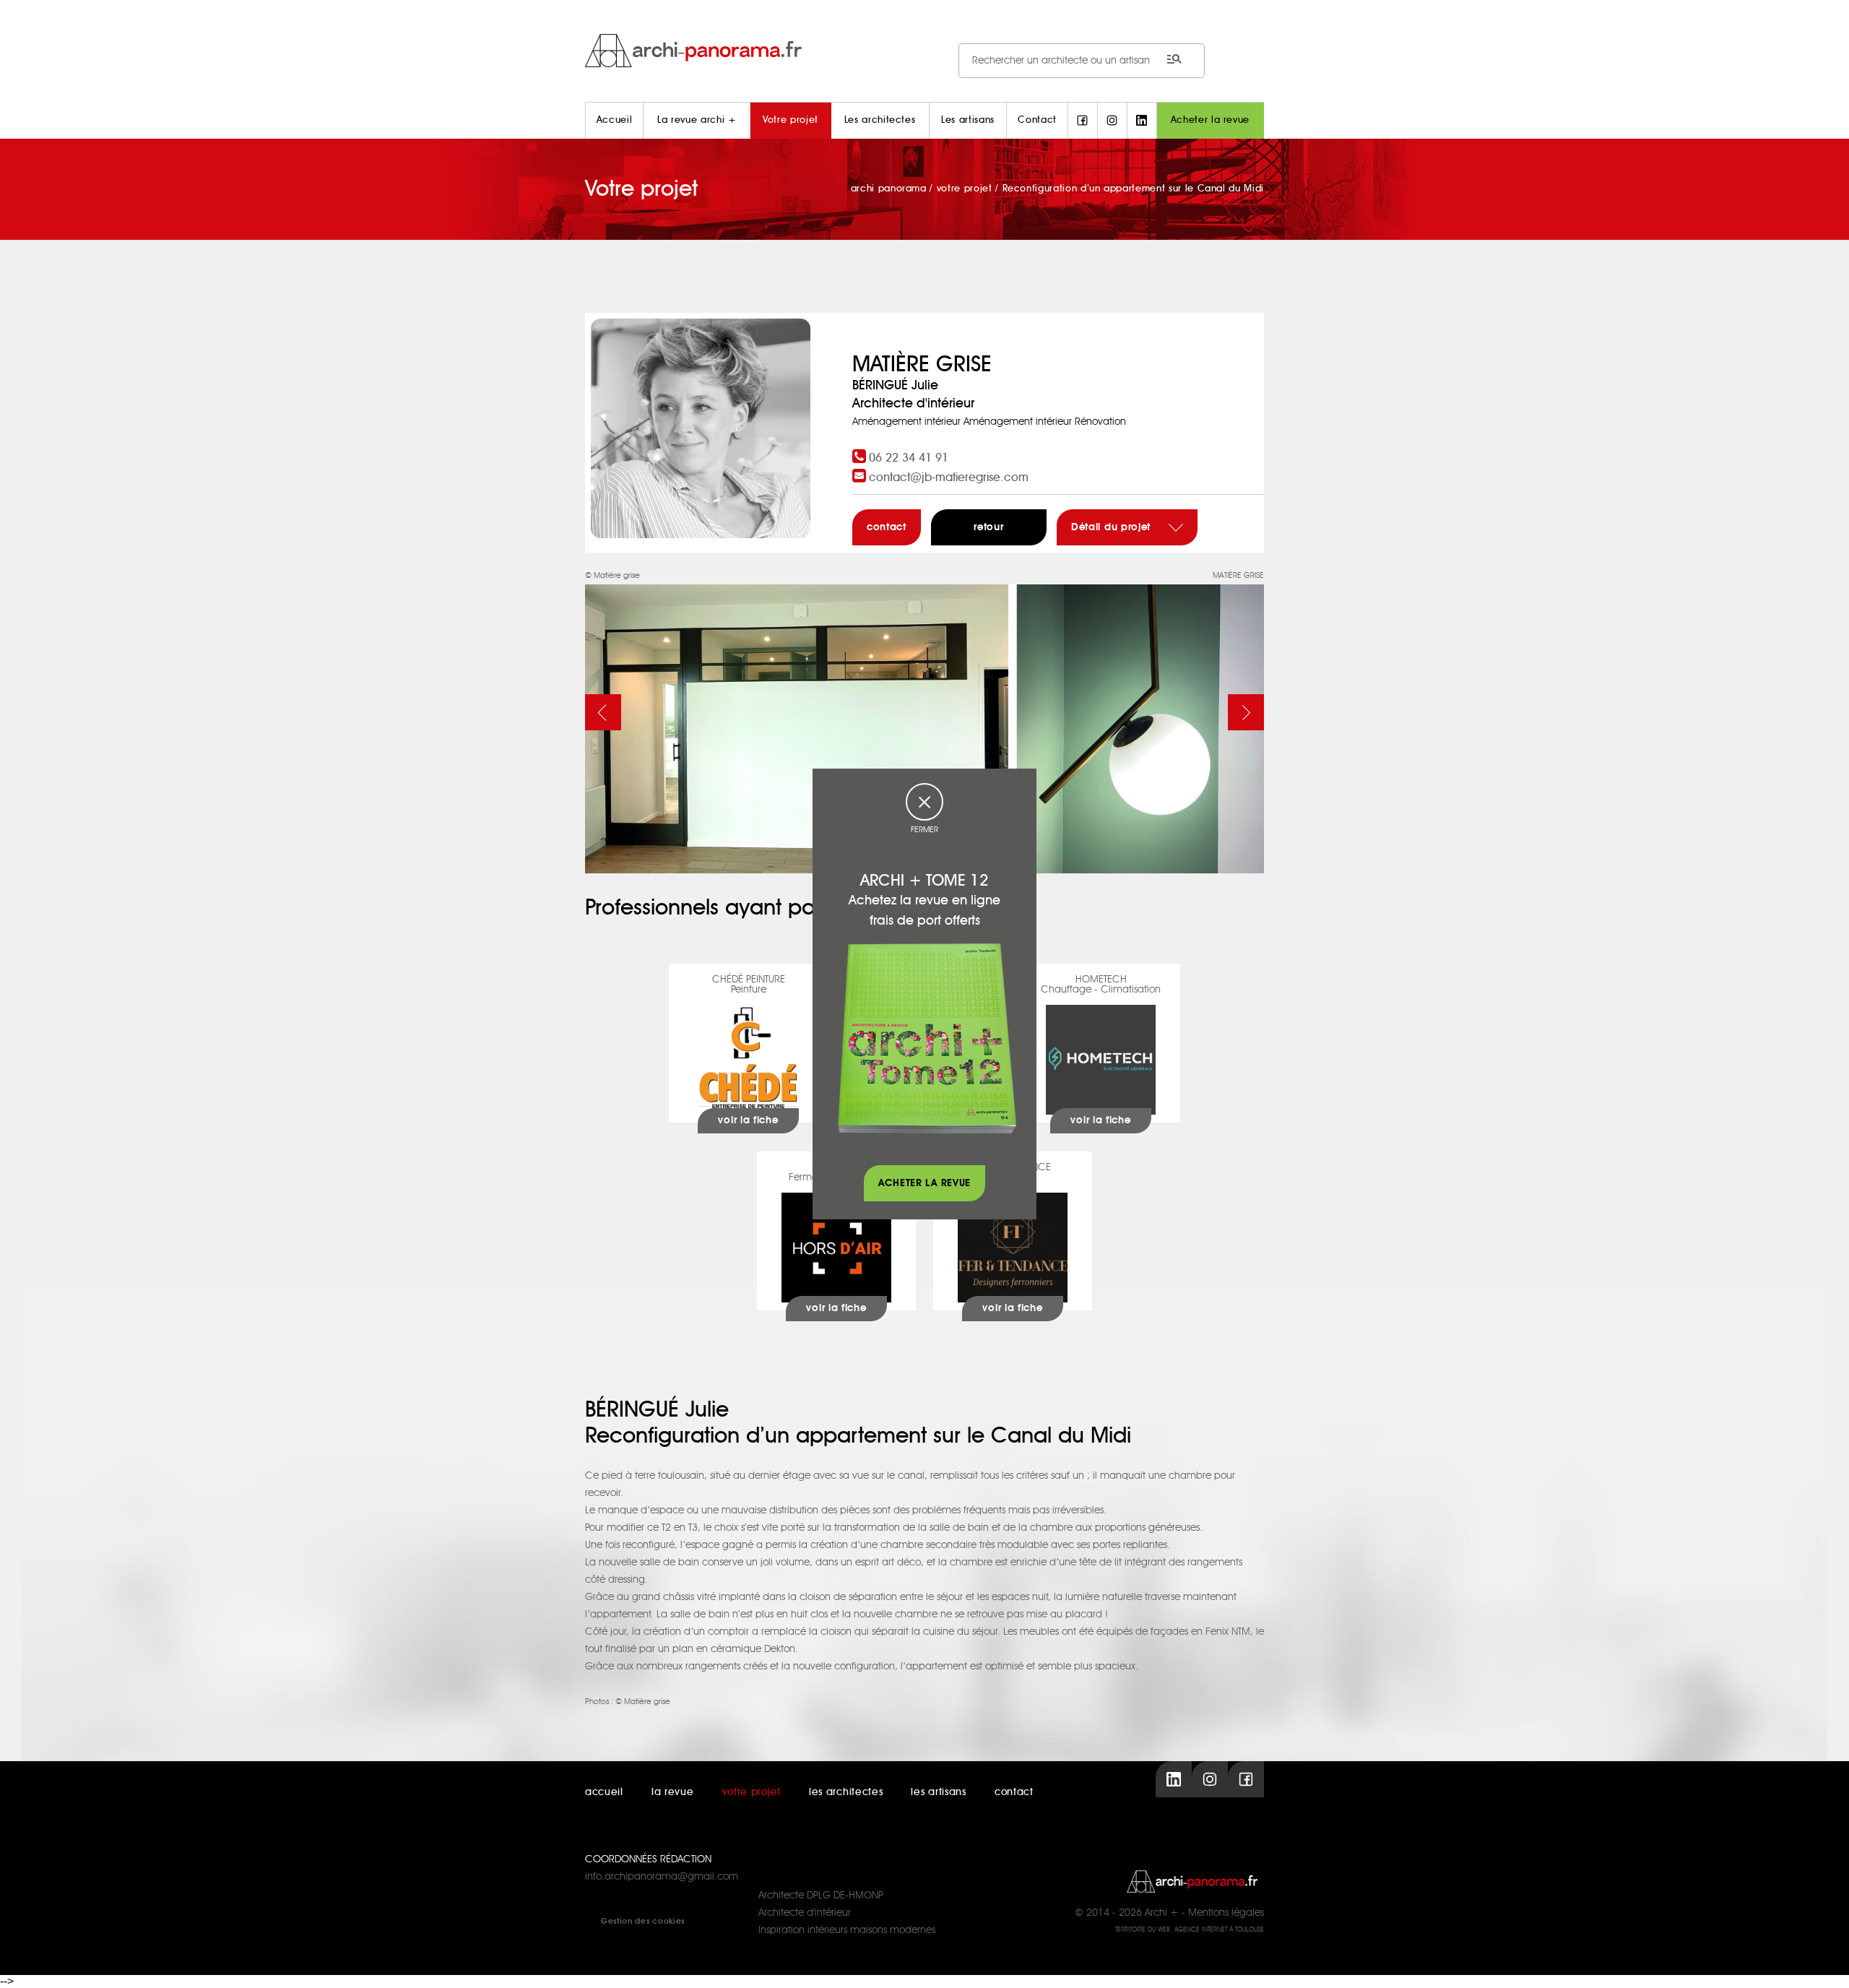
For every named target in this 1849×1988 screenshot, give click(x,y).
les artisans (938, 1792)
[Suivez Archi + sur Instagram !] (1112, 121)
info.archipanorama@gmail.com (662, 1877)
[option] (924, 720)
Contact (1037, 120)
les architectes (846, 1792)
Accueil (615, 120)
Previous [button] (603, 712)
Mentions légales (1226, 1913)
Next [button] (1246, 712)
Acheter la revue (1210, 120)
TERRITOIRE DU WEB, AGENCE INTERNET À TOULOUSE (1190, 1930)
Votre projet (791, 120)
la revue (673, 1792)
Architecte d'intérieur (805, 1913)
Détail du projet (1113, 527)
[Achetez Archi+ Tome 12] (927, 1038)
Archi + (1162, 1913)
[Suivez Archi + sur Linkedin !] (1142, 121)
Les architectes (880, 120)
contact (887, 527)
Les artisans (968, 120)
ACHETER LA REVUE (924, 1183)
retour (988, 527)
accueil (604, 1792)
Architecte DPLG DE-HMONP (821, 1896)
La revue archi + (697, 120)
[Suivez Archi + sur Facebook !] (1083, 121)
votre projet (752, 1792)
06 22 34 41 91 (909, 458)
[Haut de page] (1824, 1963)
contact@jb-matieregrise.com (949, 477)
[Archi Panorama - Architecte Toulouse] (924, 50)
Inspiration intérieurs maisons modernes (847, 1930)
